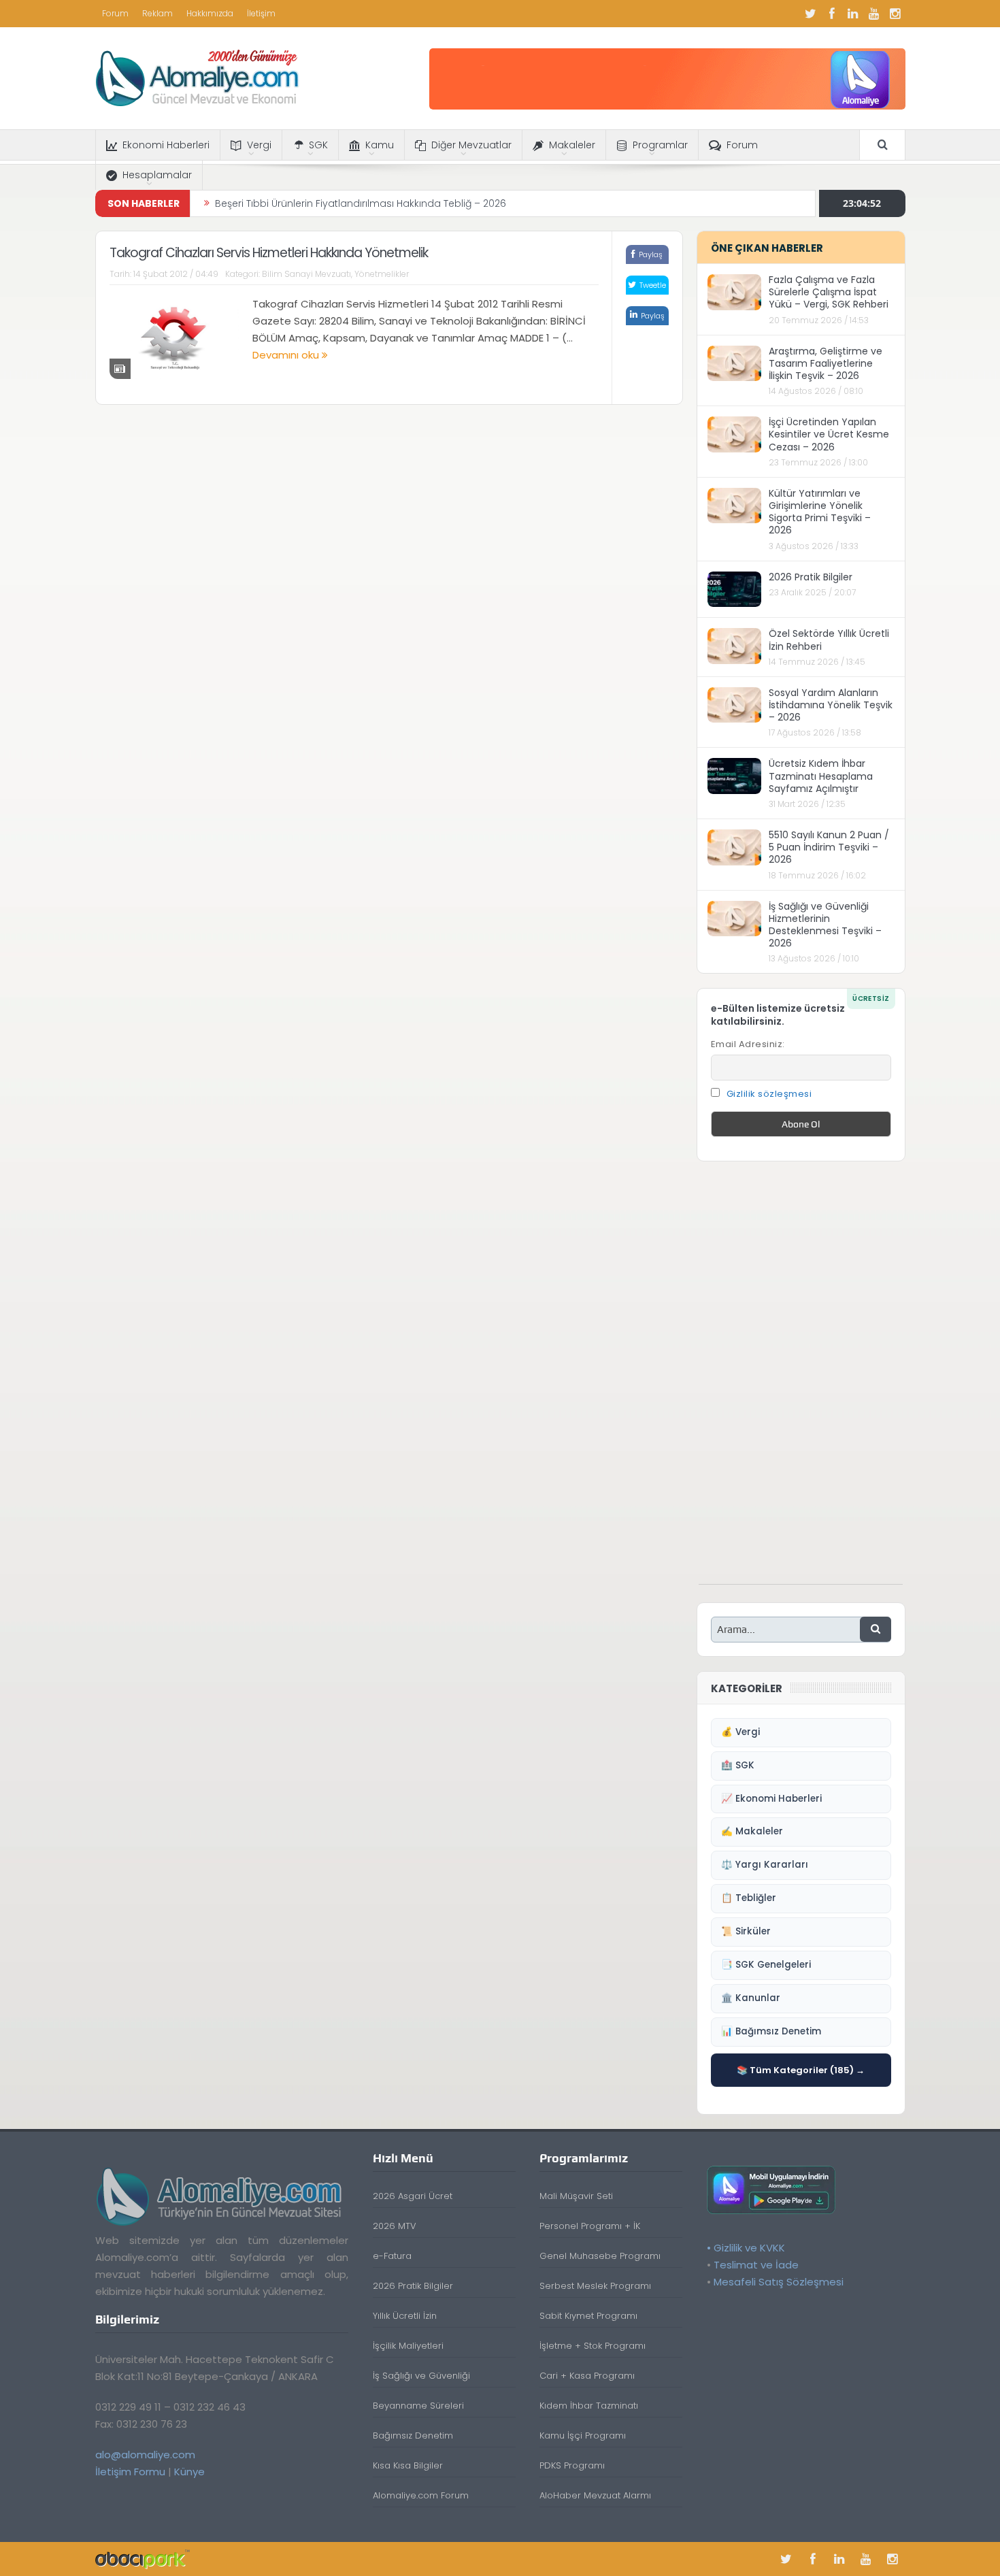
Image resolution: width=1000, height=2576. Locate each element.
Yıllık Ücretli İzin (405, 2316)
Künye (189, 2472)
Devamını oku (287, 355)
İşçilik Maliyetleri (408, 2346)
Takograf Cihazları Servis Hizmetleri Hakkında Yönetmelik (269, 253)
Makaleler (572, 145)
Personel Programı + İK (590, 2226)
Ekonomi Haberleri (166, 145)
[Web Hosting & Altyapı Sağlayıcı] (143, 2559)
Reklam (157, 13)
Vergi (259, 145)
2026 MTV (395, 2226)
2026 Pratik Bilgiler (811, 577)
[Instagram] (895, 14)
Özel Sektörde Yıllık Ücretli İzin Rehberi (829, 640)
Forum (115, 13)
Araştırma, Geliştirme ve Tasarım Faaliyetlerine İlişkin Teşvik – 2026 (826, 363)
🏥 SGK (738, 1765)
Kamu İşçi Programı (583, 2435)
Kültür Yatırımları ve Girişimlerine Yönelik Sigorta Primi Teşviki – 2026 (820, 512)
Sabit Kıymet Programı (588, 2316)
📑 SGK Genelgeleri (766, 1965)
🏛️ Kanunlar (751, 1998)
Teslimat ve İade (756, 2265)
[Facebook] (832, 14)
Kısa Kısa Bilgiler (408, 2465)
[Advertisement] (801, 1380)
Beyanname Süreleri (418, 2406)
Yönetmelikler (382, 274)
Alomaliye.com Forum (421, 2495)
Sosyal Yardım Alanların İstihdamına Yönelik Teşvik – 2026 (831, 705)
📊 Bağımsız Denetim (771, 2031)
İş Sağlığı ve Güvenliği (421, 2376)
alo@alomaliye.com (145, 2455)
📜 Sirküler (746, 1931)
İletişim (261, 13)
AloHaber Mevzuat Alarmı (595, 2495)
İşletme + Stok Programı (593, 2346)
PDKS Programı (572, 2465)
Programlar (660, 145)
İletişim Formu (130, 2472)
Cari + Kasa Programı (587, 2376)
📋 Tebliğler (749, 1898)
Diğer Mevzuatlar (471, 145)
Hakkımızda (210, 13)
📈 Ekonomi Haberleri (771, 1799)
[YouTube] (874, 14)
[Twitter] (811, 14)
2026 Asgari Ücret (413, 2196)
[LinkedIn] (853, 14)
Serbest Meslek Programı (595, 2286)
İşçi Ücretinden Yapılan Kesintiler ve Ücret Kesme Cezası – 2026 (829, 434)
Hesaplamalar (157, 175)
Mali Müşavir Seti (576, 2196)
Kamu (380, 145)
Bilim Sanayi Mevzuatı (306, 274)
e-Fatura (392, 2256)
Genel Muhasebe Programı (600, 2256)
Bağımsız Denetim (413, 2435)
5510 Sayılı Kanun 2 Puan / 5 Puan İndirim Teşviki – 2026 (829, 847)
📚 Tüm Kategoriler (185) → (801, 2070)
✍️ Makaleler (752, 1831)
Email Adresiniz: (748, 1044)
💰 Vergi (740, 1732)
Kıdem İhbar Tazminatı (589, 2406)
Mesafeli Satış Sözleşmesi (779, 2282)
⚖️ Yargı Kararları (765, 1865)
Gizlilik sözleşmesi (769, 1094)
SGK (318, 145)
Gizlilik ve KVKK (749, 2248)
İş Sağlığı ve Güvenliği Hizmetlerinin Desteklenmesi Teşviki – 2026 (825, 925)
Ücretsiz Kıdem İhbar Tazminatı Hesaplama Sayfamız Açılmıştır (821, 776)
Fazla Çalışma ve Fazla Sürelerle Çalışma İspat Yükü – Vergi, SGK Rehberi (829, 292)
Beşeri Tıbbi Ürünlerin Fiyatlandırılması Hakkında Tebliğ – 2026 (361, 203)
